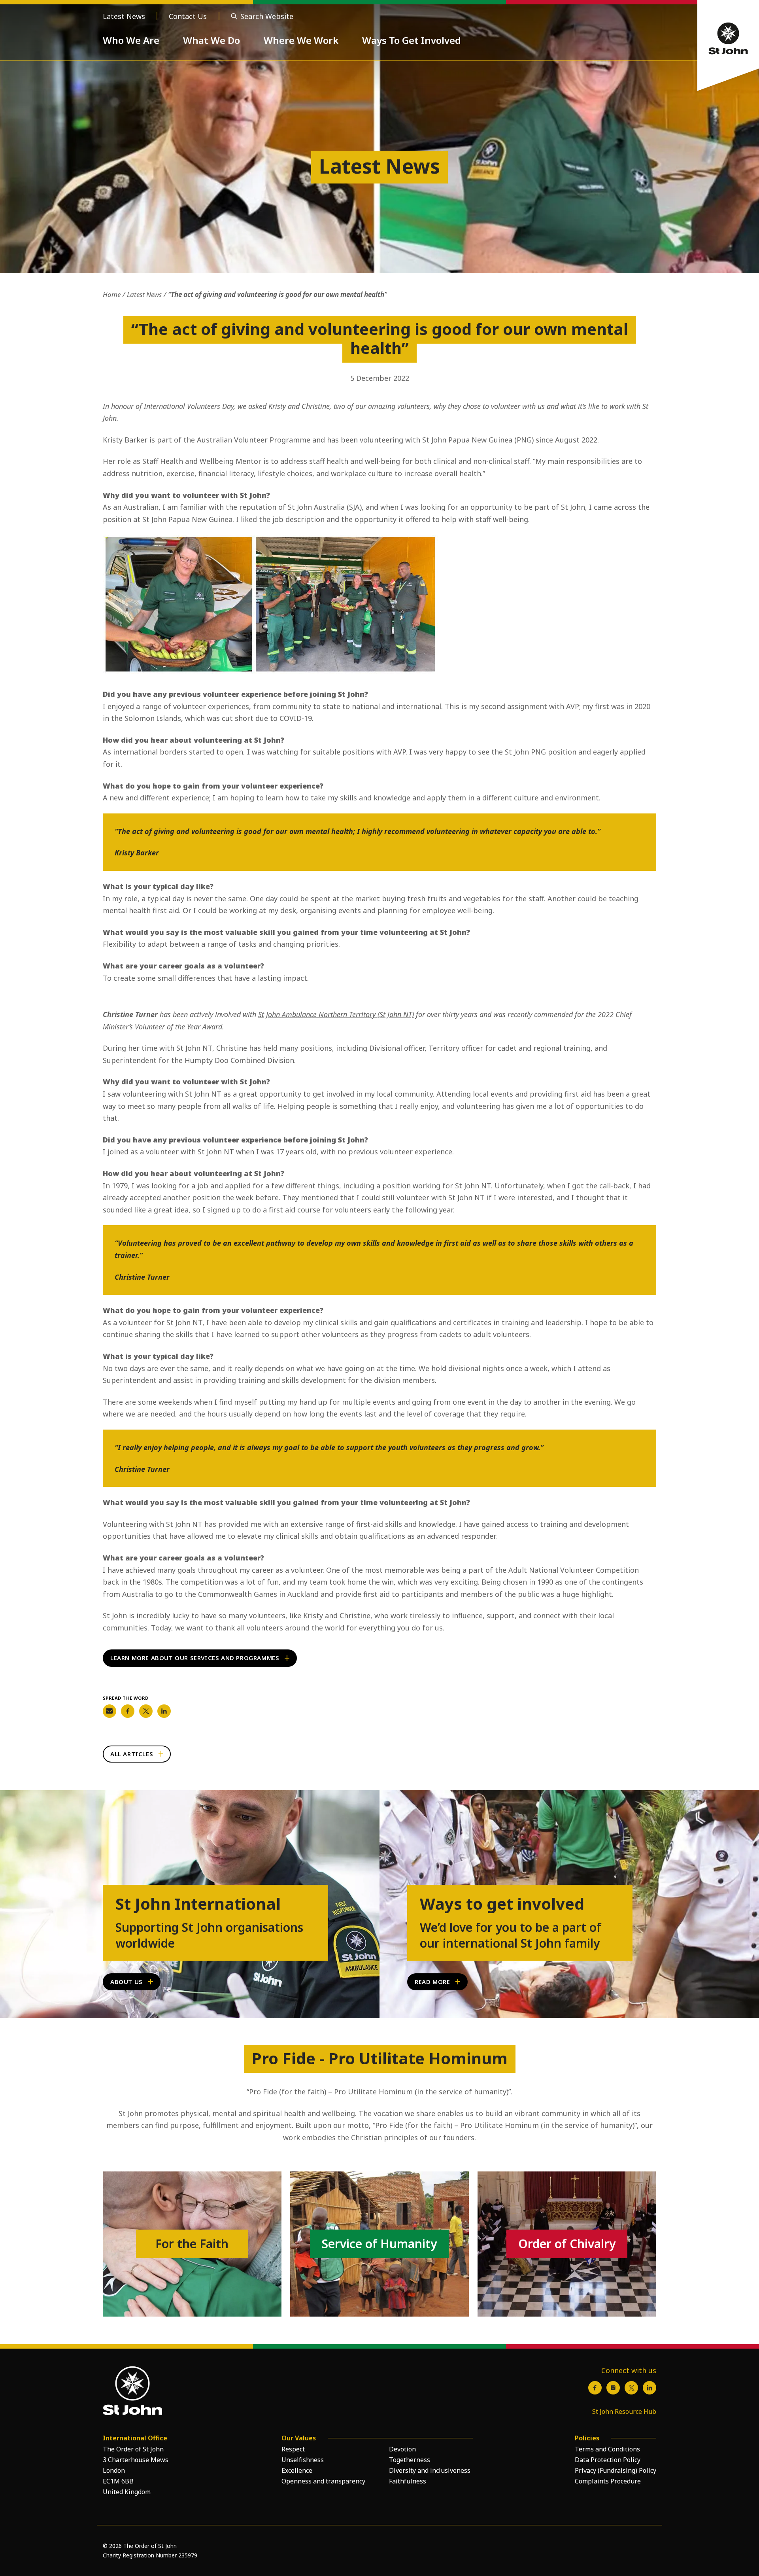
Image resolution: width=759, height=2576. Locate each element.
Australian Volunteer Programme (254, 440)
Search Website (267, 16)
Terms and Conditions (607, 2449)
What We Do (211, 40)
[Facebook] (595, 2388)
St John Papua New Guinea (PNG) (478, 440)
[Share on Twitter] (146, 1711)
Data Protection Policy (608, 2460)
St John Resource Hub (624, 2411)
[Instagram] (613, 2388)
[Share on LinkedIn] (164, 1711)
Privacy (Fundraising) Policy (616, 2470)
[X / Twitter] (631, 2388)
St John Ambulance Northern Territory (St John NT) (336, 1014)
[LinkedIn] (649, 2388)
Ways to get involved (502, 1904)
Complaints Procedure (608, 2481)
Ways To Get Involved (412, 40)
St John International (198, 1904)
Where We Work (301, 40)
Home (112, 294)
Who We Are (131, 40)
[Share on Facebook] (128, 1711)
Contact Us (188, 16)
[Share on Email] (110, 1711)
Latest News (124, 16)
